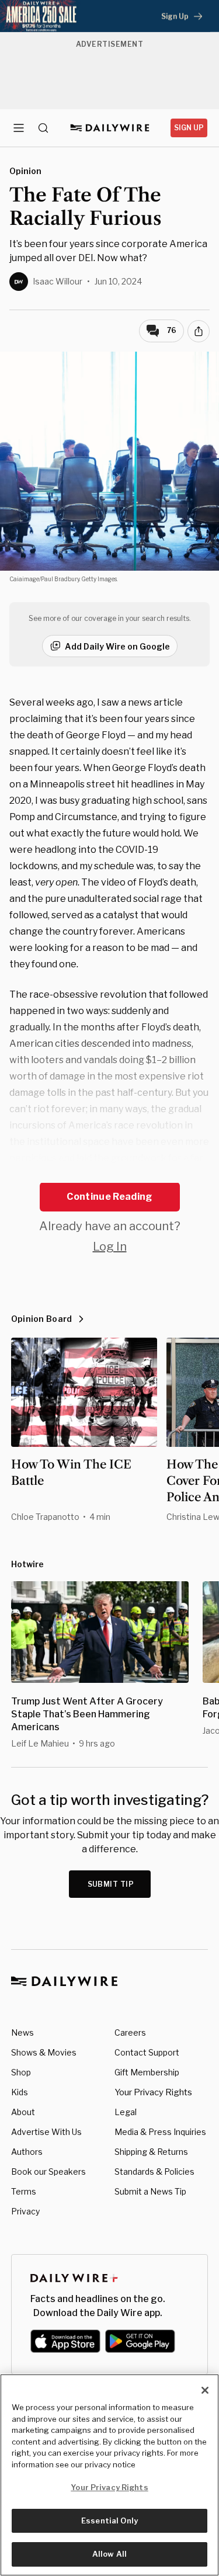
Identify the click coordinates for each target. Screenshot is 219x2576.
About (23, 2112)
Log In (110, 1247)
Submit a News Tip (150, 2191)
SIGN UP (189, 128)
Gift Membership (147, 2072)
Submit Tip (111, 1884)
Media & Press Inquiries (160, 2132)
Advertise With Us (46, 2132)
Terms (24, 2191)
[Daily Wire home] (109, 128)
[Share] (199, 331)
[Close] (205, 2390)
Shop (21, 2072)
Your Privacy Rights (153, 2092)
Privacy (25, 2211)
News (22, 2032)
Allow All (109, 2554)
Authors (27, 2152)
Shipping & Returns (151, 2152)
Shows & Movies (44, 2052)
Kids (20, 2092)
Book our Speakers (48, 2171)
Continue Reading (109, 1197)
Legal (126, 2112)
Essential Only (109, 2521)
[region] (109, 2475)
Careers (130, 2032)
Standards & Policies (154, 2171)
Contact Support (147, 2052)
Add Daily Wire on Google (117, 646)
